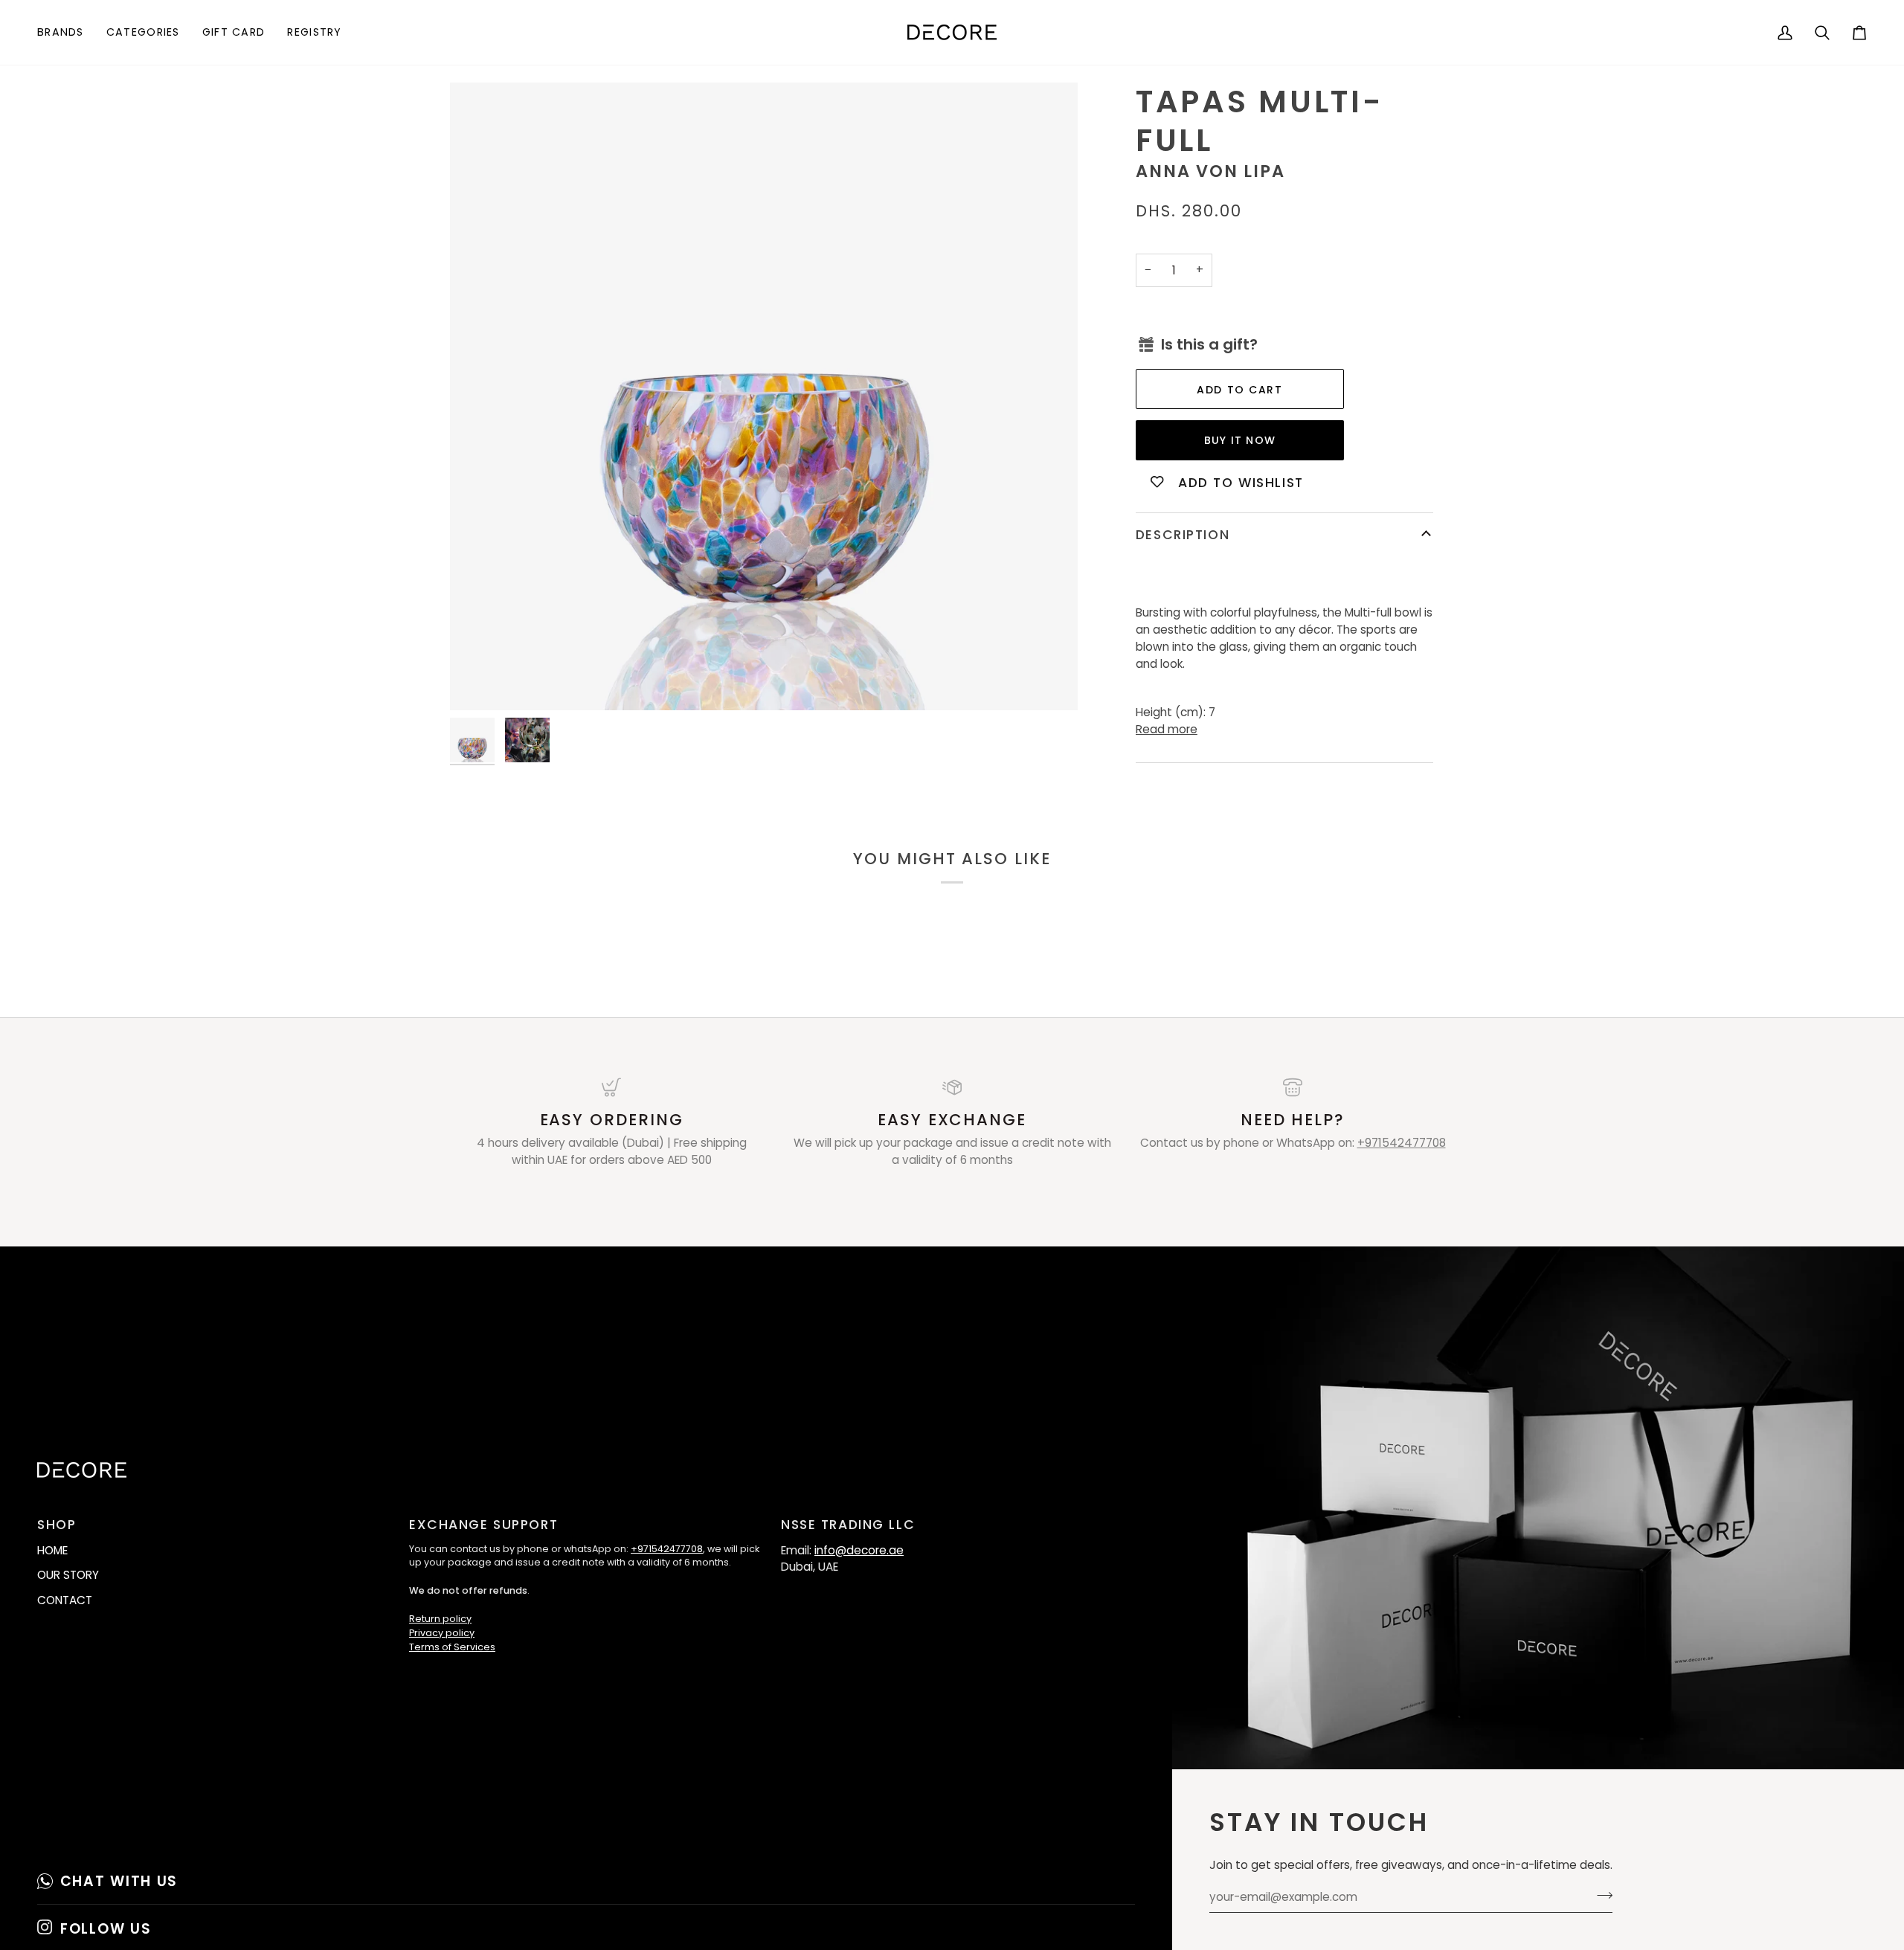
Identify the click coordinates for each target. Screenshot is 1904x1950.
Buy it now (1240, 440)
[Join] (1600, 1895)
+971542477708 (1402, 1143)
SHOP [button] (57, 1525)
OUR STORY (68, 1575)
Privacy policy (442, 1633)
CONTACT (65, 1600)
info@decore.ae (859, 1550)
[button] (66, 32)
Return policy (440, 1619)
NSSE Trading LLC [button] (848, 1525)
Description (1183, 535)
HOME (52, 1550)
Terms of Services (452, 1647)
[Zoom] (764, 396)
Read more (1167, 729)
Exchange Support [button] (483, 1525)
